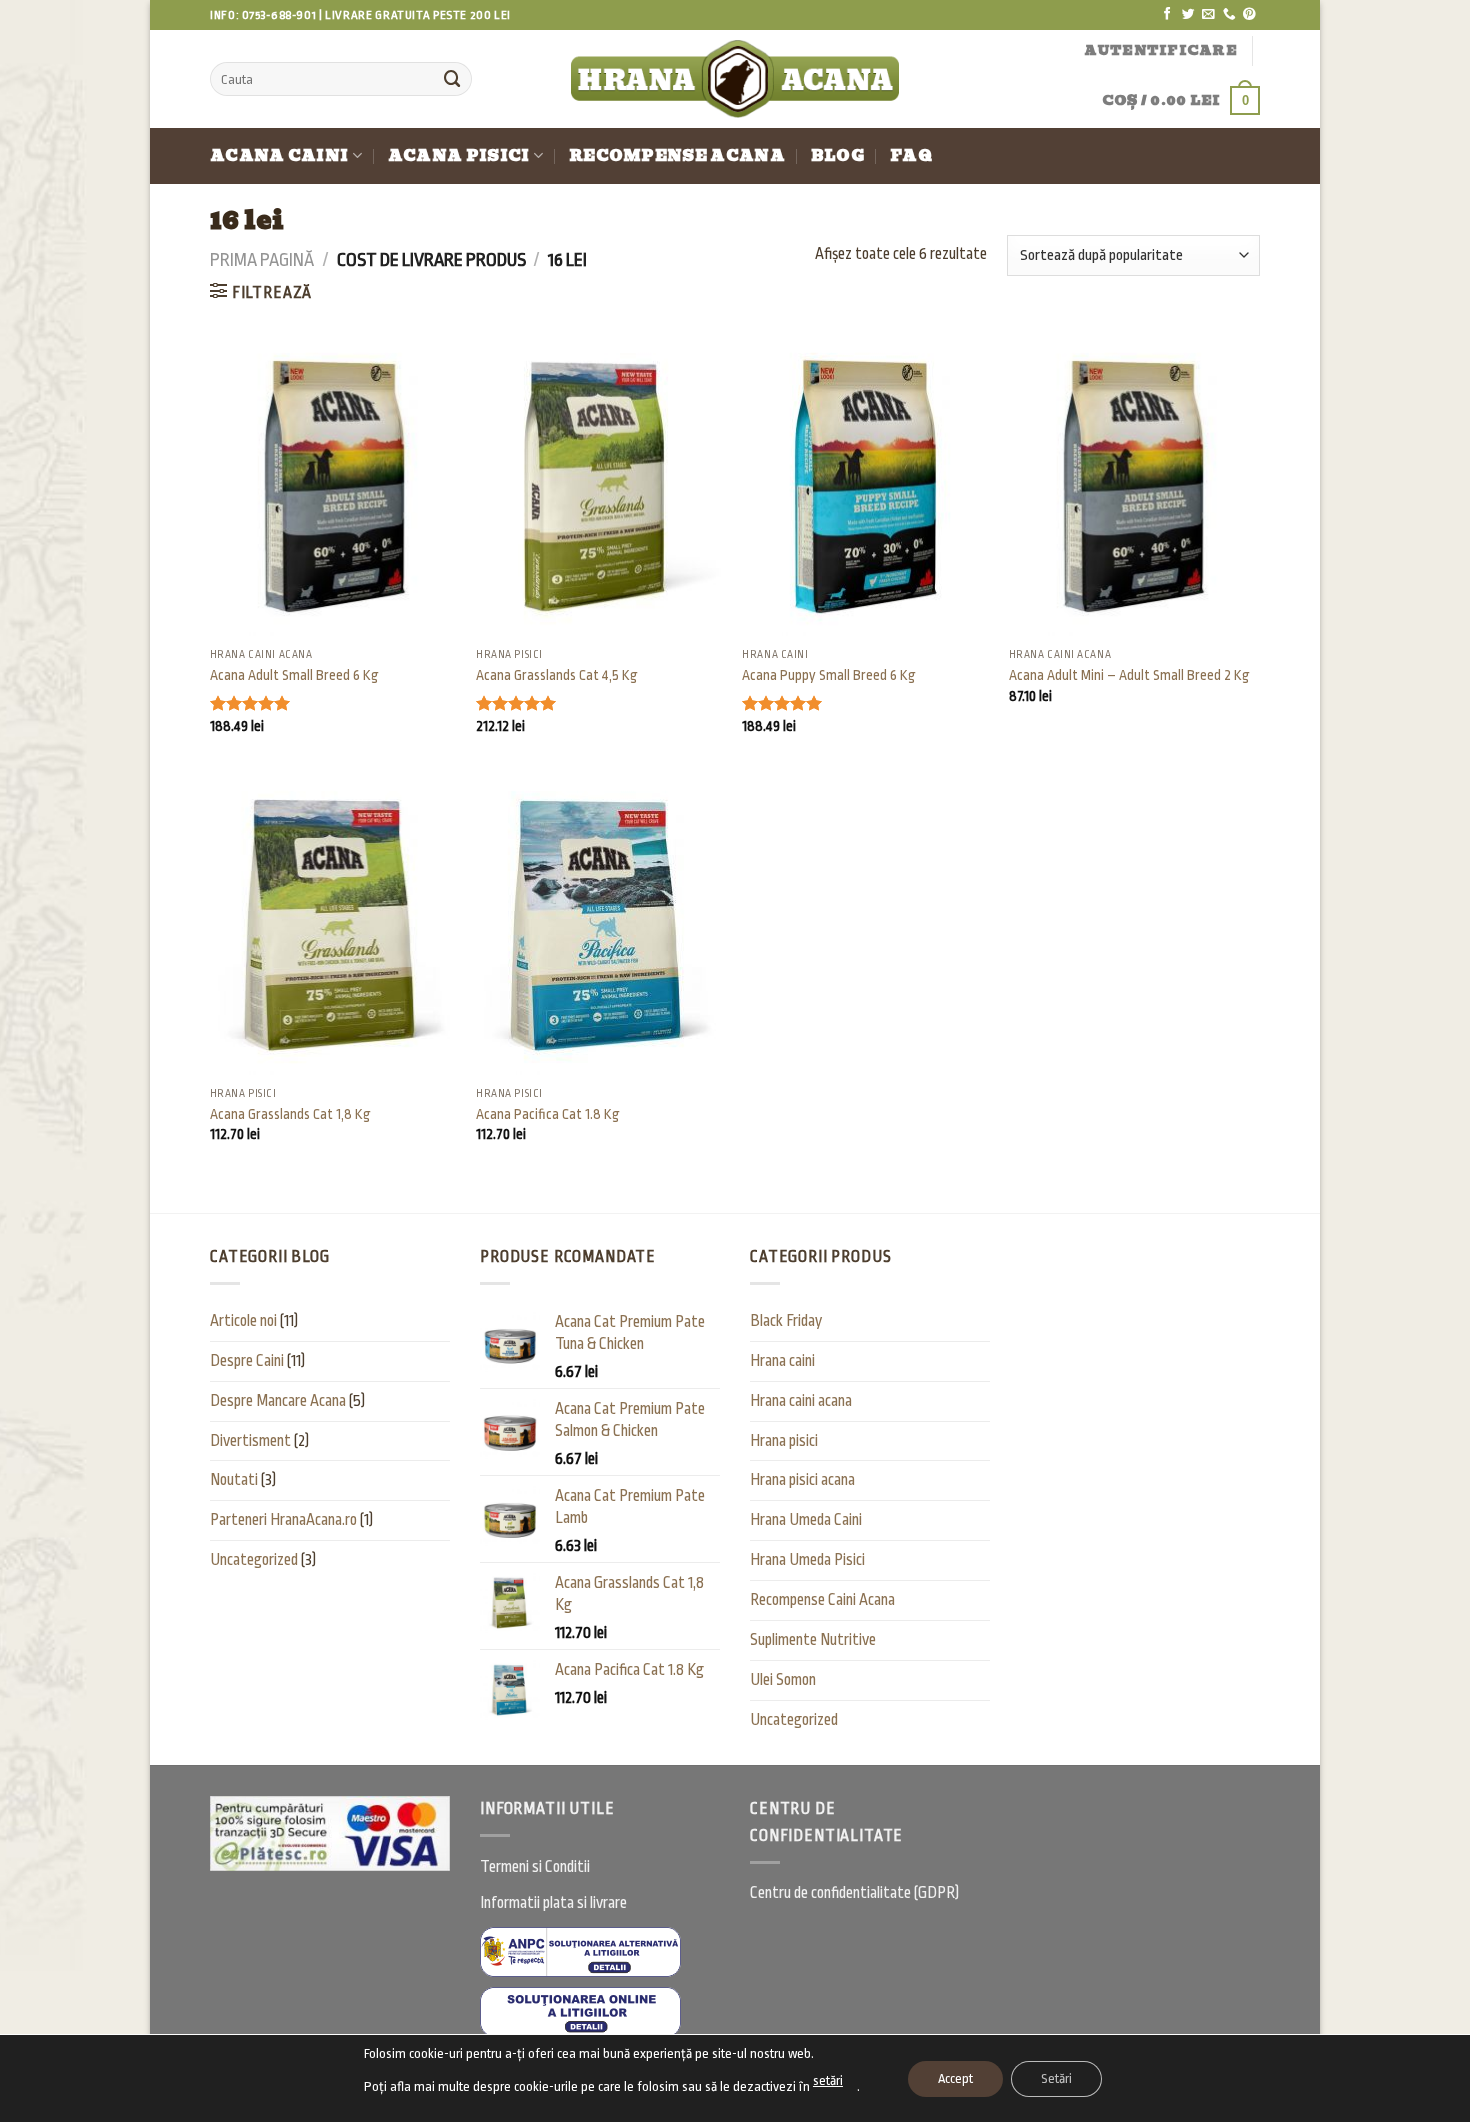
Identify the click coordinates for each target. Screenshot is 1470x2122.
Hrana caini (782, 1361)
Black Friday (786, 1321)
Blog (837, 156)
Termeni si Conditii (535, 1867)
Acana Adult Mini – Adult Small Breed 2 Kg (1129, 675)
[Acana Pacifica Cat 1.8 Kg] (599, 925)
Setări (1056, 2078)
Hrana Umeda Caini (806, 1520)
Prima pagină (262, 260)
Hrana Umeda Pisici (807, 1560)
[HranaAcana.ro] (735, 78)
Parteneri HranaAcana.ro (283, 1520)
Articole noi (243, 1321)
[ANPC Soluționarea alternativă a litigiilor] (580, 1952)
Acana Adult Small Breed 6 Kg (294, 675)
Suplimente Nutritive (813, 1640)
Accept (955, 2078)
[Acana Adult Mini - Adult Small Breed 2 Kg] (1132, 487)
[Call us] (1229, 15)
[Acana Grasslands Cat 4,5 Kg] (599, 487)
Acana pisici (459, 156)
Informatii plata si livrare (553, 1903)
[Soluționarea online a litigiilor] (580, 2012)
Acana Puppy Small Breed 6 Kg (829, 675)
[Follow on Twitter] (1188, 15)
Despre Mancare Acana (278, 1401)
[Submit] (452, 78)
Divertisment (250, 1441)
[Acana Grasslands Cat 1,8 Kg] (333, 925)
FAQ (911, 156)
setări (828, 2080)
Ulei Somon (783, 1680)
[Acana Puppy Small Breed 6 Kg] (865, 487)
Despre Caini (247, 1361)
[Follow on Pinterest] (1249, 15)
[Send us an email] (1208, 15)
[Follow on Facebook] (1167, 15)
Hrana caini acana (801, 1401)
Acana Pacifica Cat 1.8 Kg (548, 1114)
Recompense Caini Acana (822, 1600)
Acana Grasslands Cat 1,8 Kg (290, 1114)
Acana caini (279, 156)
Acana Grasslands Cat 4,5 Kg (557, 675)
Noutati (234, 1480)
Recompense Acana (677, 156)
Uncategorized (254, 1560)
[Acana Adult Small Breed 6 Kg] (333, 487)
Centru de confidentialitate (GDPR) (854, 1893)
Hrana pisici (784, 1441)
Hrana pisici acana (802, 1480)
